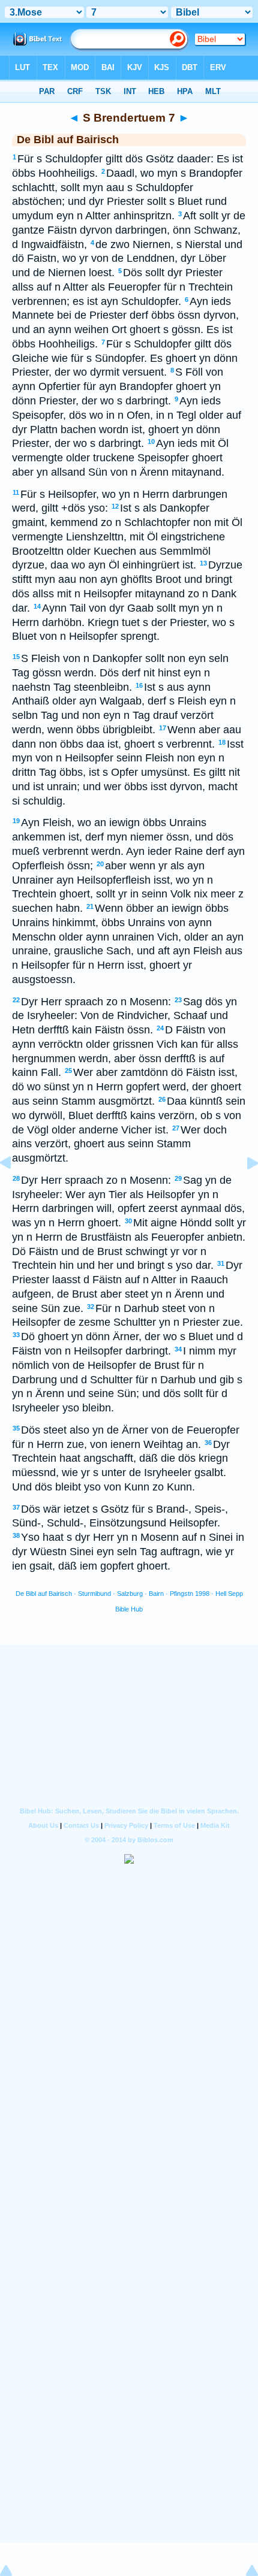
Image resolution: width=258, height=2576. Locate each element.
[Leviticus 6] (15, 1190)
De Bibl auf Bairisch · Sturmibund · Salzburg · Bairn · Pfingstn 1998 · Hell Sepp (129, 1594)
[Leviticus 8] (243, 1190)
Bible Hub (129, 1609)
